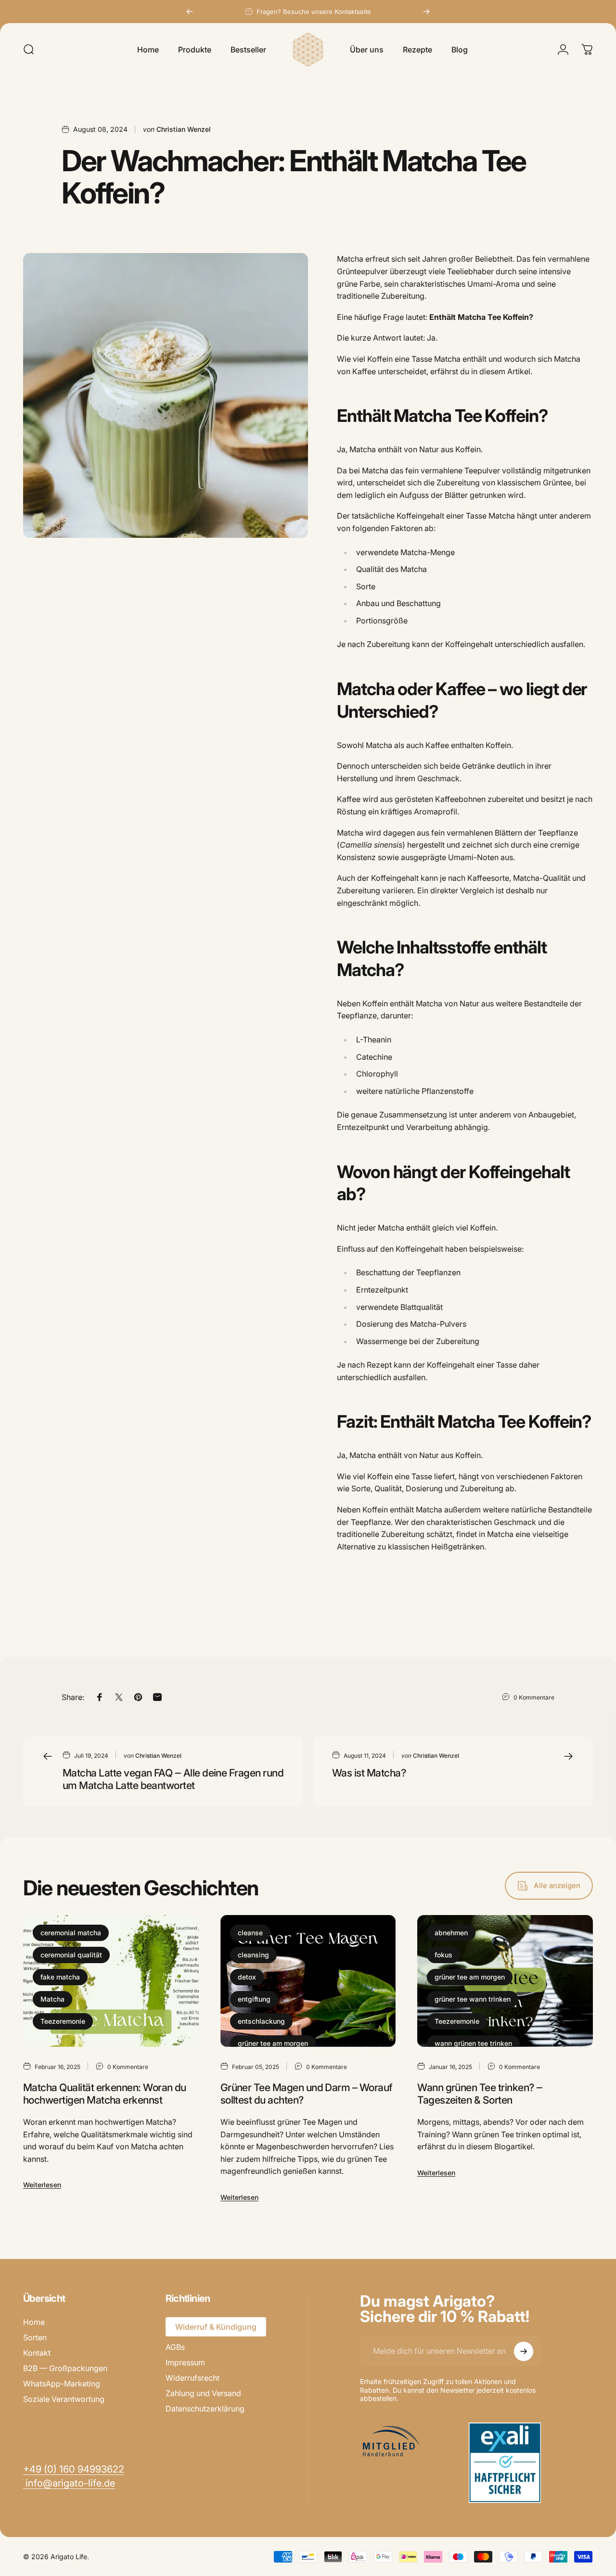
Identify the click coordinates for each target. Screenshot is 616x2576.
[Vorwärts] (426, 12)
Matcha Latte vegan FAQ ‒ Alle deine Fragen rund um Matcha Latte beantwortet (173, 1779)
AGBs (175, 2347)
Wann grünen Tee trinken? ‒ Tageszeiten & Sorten (480, 2094)
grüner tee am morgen (273, 2043)
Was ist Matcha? (369, 1773)
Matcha (52, 1999)
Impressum (185, 2362)
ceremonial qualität (71, 1955)
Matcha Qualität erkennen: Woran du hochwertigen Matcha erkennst (105, 2094)
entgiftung (254, 1999)
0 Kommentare (534, 1697)
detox (247, 1977)
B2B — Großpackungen (65, 2368)
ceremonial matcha (71, 1933)
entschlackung (261, 2021)
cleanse (250, 1933)
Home (34, 2322)
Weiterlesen (42, 2185)
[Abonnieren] (524, 2351)
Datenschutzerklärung (205, 2409)
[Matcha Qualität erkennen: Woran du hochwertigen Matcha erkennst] (111, 1981)
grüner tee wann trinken (473, 1999)
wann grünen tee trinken (473, 2043)
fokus (443, 1955)
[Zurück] (190, 12)
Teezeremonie (63, 2021)
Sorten (35, 2337)
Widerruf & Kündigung (216, 2327)
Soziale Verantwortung (64, 2399)
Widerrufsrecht (192, 2378)
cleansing (253, 1955)
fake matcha (60, 1977)
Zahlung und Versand (203, 2393)
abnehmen (451, 1933)
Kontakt (37, 2353)
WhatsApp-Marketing (62, 2384)
